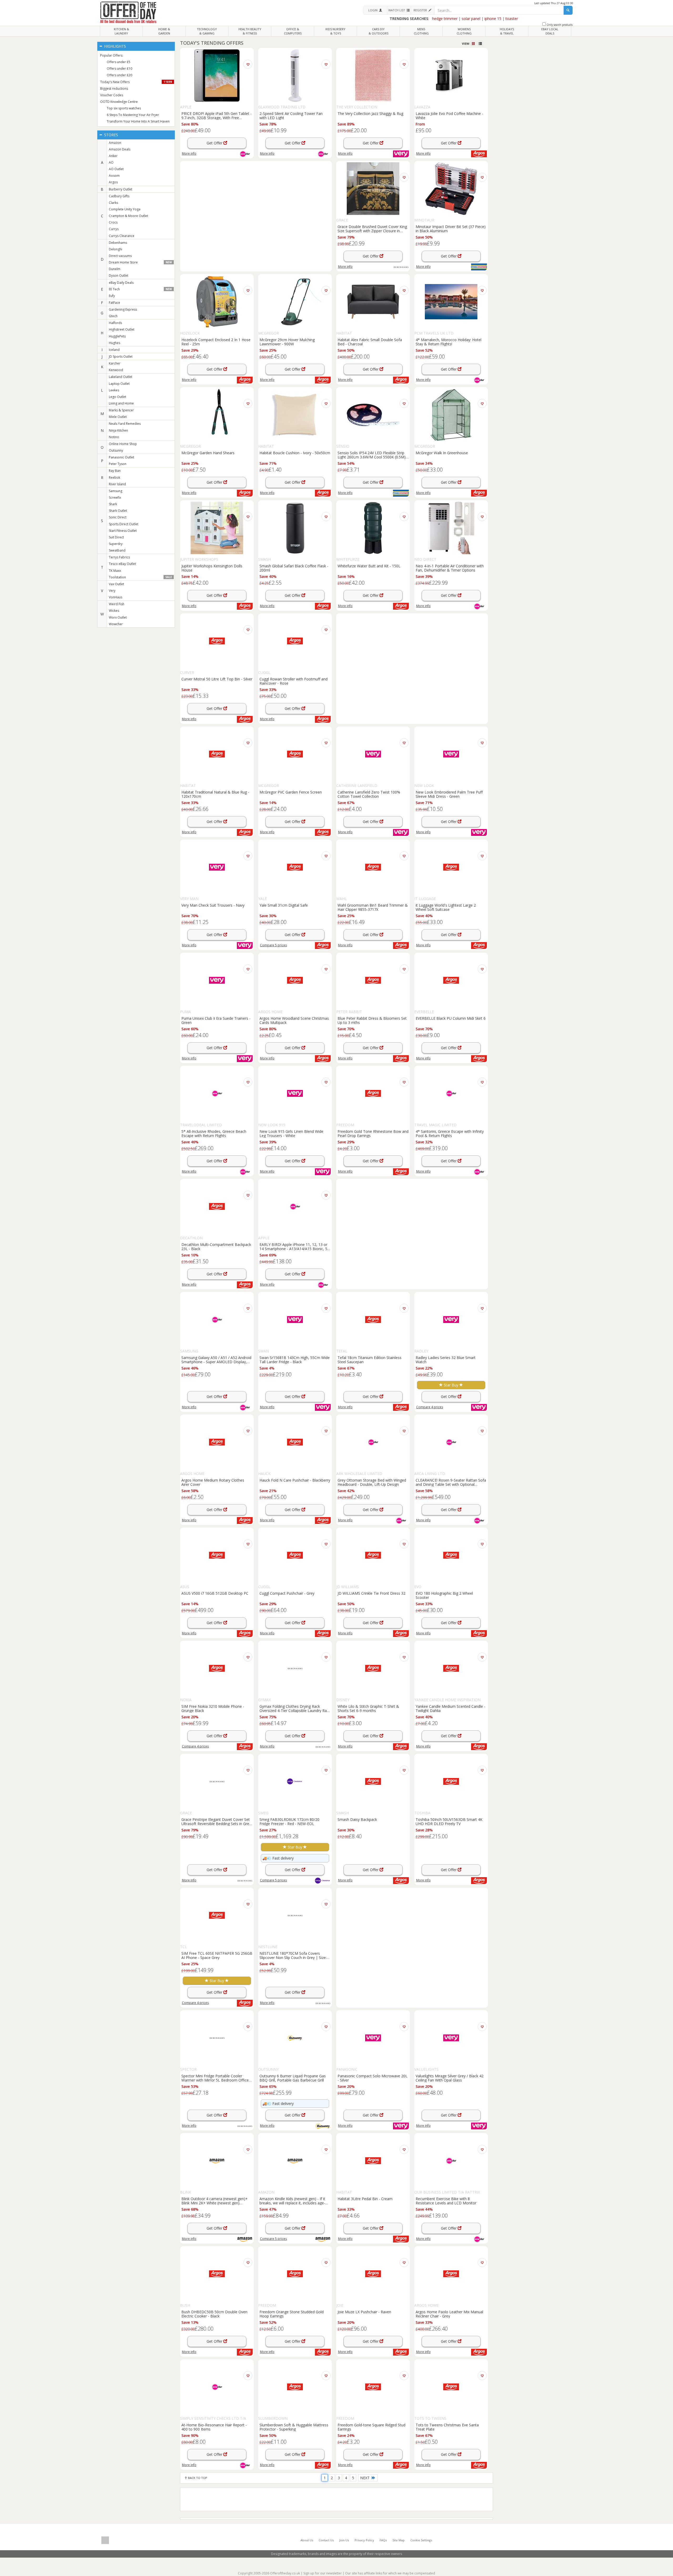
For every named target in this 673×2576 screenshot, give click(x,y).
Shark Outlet (118, 511)
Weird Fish (117, 604)
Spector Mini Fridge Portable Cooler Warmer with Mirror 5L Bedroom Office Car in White (215, 2078)
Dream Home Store (140, 262)
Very (112, 591)
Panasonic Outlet (121, 457)
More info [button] (423, 153)
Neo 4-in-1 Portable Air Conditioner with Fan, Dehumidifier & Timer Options (450, 568)
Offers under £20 (119, 75)
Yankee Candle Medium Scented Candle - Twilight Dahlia (450, 1708)
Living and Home (121, 403)
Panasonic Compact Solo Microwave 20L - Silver (373, 2078)
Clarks (113, 203)
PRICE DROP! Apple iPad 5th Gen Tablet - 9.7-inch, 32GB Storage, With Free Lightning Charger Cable (216, 115)
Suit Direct (116, 537)
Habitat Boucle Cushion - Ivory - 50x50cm (295, 453)
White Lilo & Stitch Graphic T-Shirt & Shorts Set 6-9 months (368, 1708)
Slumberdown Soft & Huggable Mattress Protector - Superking (294, 2427)
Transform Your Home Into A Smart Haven (138, 121)
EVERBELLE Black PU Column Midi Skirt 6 (451, 1018)
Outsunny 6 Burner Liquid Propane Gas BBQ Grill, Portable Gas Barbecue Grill (293, 2078)
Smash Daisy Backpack (357, 1819)
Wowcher (116, 624)
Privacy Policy (364, 2540)
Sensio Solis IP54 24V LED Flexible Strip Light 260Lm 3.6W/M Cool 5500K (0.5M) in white (372, 455)
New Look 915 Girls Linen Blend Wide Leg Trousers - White (291, 1133)
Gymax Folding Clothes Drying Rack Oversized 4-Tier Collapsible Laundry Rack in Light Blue (295, 1708)
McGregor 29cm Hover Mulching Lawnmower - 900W (287, 342)
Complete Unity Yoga (125, 209)
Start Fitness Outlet (123, 531)
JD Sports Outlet (121, 357)
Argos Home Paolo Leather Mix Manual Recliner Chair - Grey (449, 2314)
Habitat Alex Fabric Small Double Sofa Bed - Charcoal (370, 342)
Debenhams (118, 243)
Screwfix (115, 497)
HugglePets (117, 336)
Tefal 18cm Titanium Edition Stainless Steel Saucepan (369, 1360)
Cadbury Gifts (119, 196)
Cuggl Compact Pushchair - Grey (287, 1593)
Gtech (113, 316)
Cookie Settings (421, 2540)
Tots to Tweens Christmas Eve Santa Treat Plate (447, 2427)
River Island (117, 484)
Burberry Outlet (121, 189)
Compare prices (273, 945)
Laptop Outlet (119, 384)
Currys (114, 229)
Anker (113, 156)
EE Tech (140, 289)
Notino (114, 437)
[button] (375, 10)
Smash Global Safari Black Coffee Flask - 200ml (294, 568)
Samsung (116, 491)
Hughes (114, 343)
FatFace (114, 303)
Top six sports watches (124, 108)
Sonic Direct (118, 517)
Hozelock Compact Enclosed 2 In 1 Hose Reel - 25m (216, 342)
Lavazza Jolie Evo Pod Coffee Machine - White (449, 115)
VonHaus (116, 597)
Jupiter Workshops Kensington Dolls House (212, 568)
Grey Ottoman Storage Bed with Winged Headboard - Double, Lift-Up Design (372, 1482)
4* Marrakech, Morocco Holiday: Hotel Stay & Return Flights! (448, 342)
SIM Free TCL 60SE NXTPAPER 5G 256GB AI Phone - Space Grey (217, 1955)
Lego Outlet (118, 397)
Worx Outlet (118, 617)
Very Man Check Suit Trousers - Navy (213, 905)
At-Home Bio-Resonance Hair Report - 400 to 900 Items (214, 2427)
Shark (113, 504)
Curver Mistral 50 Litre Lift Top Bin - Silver (217, 679)
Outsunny (116, 450)
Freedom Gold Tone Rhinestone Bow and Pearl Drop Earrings (373, 1133)
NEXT (366, 2478)
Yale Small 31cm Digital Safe (284, 905)
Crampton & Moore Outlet (128, 216)
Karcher (115, 363)
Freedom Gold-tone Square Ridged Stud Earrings (371, 2427)
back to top (197, 2478)
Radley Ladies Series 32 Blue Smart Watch (446, 1360)
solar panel (471, 19)
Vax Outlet (116, 584)
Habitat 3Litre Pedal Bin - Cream (365, 2199)
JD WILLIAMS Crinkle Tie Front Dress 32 (371, 1593)
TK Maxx (115, 571)
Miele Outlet (118, 417)
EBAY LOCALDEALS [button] (550, 31)
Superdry (116, 544)
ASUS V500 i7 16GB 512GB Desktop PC (215, 1593)
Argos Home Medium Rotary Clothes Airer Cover (213, 1482)
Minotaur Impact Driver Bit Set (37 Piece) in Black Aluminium (451, 229)
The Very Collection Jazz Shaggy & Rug (370, 113)
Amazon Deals (120, 149)
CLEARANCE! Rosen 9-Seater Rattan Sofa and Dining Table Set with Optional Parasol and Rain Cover (451, 1482)
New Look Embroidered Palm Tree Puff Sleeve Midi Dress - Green (449, 794)
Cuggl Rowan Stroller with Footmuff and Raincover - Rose (294, 681)
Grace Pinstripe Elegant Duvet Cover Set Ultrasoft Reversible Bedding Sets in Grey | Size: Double (216, 1821)
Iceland (114, 350)
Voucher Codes (112, 95)
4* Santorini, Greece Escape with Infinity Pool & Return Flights (450, 1133)
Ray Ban (115, 471)
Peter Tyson (118, 464)
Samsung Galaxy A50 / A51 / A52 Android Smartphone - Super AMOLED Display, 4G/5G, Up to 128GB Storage (216, 1360)
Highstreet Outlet (122, 329)
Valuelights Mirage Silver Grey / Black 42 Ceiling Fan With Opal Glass (450, 2078)
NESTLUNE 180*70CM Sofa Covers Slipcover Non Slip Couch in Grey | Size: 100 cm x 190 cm (293, 1955)
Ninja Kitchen (118, 430)
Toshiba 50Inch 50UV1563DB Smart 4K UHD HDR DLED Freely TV (449, 1821)
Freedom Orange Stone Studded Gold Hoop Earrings (292, 2314)
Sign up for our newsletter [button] (323, 2573)
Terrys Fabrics (119, 557)
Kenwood (116, 370)
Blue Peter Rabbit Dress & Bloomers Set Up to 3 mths (372, 1020)
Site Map (399, 2540)
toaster (512, 19)
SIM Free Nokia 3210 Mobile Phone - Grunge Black (213, 1708)
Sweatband (117, 550)
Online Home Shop (123, 444)
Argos (113, 182)
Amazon (115, 143)
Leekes (114, 390)
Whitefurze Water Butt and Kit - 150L (369, 566)
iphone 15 (493, 19)
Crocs (113, 222)
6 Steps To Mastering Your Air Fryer (133, 115)
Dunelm (115, 269)
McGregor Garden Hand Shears (208, 453)
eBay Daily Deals (121, 283)
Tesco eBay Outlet (122, 564)
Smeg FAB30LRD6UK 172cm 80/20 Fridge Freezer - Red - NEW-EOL (289, 1821)
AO (111, 162)
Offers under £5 (119, 62)
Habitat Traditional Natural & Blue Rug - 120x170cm (215, 794)
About (307, 2540)
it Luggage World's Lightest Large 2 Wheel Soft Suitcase (446, 907)
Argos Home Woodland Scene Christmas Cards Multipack (294, 1020)
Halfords (115, 323)
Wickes (114, 611)
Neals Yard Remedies (125, 424)
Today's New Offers (136, 82)
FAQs (383, 2540)
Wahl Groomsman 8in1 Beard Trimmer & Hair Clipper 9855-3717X (373, 907)
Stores (111, 135)
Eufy (112, 296)
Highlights (114, 46)
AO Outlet (116, 169)
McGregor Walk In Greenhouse (442, 453)
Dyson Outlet (119, 276)
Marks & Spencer (121, 410)
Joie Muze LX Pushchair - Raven (364, 2312)
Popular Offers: (112, 55)
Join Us (344, 2540)
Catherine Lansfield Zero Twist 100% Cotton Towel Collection (369, 794)
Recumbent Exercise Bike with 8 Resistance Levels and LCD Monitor (446, 2201)
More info (189, 153)
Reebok (114, 478)
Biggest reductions (114, 89)
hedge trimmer (445, 19)
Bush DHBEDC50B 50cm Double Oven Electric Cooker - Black (214, 2314)
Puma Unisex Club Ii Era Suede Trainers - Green (216, 1020)
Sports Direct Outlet (124, 524)
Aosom (114, 176)
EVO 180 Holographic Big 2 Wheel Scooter (444, 1595)
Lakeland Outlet (121, 377)
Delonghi (116, 249)
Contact (326, 2540)
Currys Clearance (122, 236)
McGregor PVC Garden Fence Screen (291, 792)
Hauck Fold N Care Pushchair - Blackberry (295, 1480)
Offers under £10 (119, 69)
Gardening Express (123, 309)
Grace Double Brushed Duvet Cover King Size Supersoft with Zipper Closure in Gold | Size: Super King (372, 229)
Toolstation (140, 577)
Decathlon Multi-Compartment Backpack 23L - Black (216, 1246)
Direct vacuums (120, 256)
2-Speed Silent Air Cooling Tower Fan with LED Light (291, 115)
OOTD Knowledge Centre (119, 102)
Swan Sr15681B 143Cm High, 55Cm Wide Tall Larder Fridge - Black (295, 1360)
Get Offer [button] (215, 143)
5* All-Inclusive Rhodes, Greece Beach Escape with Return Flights (214, 1133)
